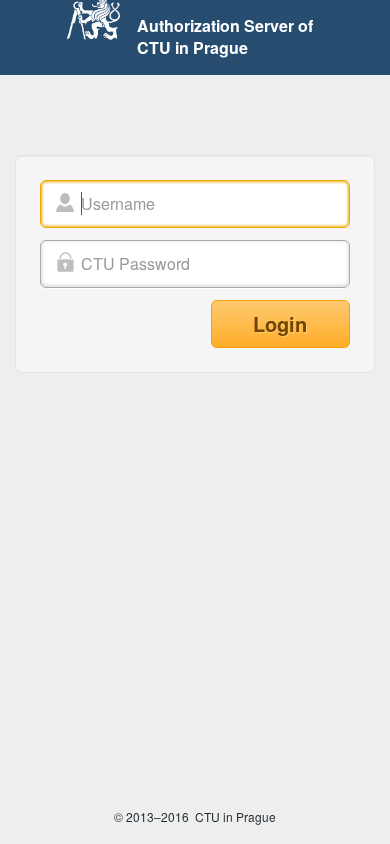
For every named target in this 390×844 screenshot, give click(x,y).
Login (280, 323)
